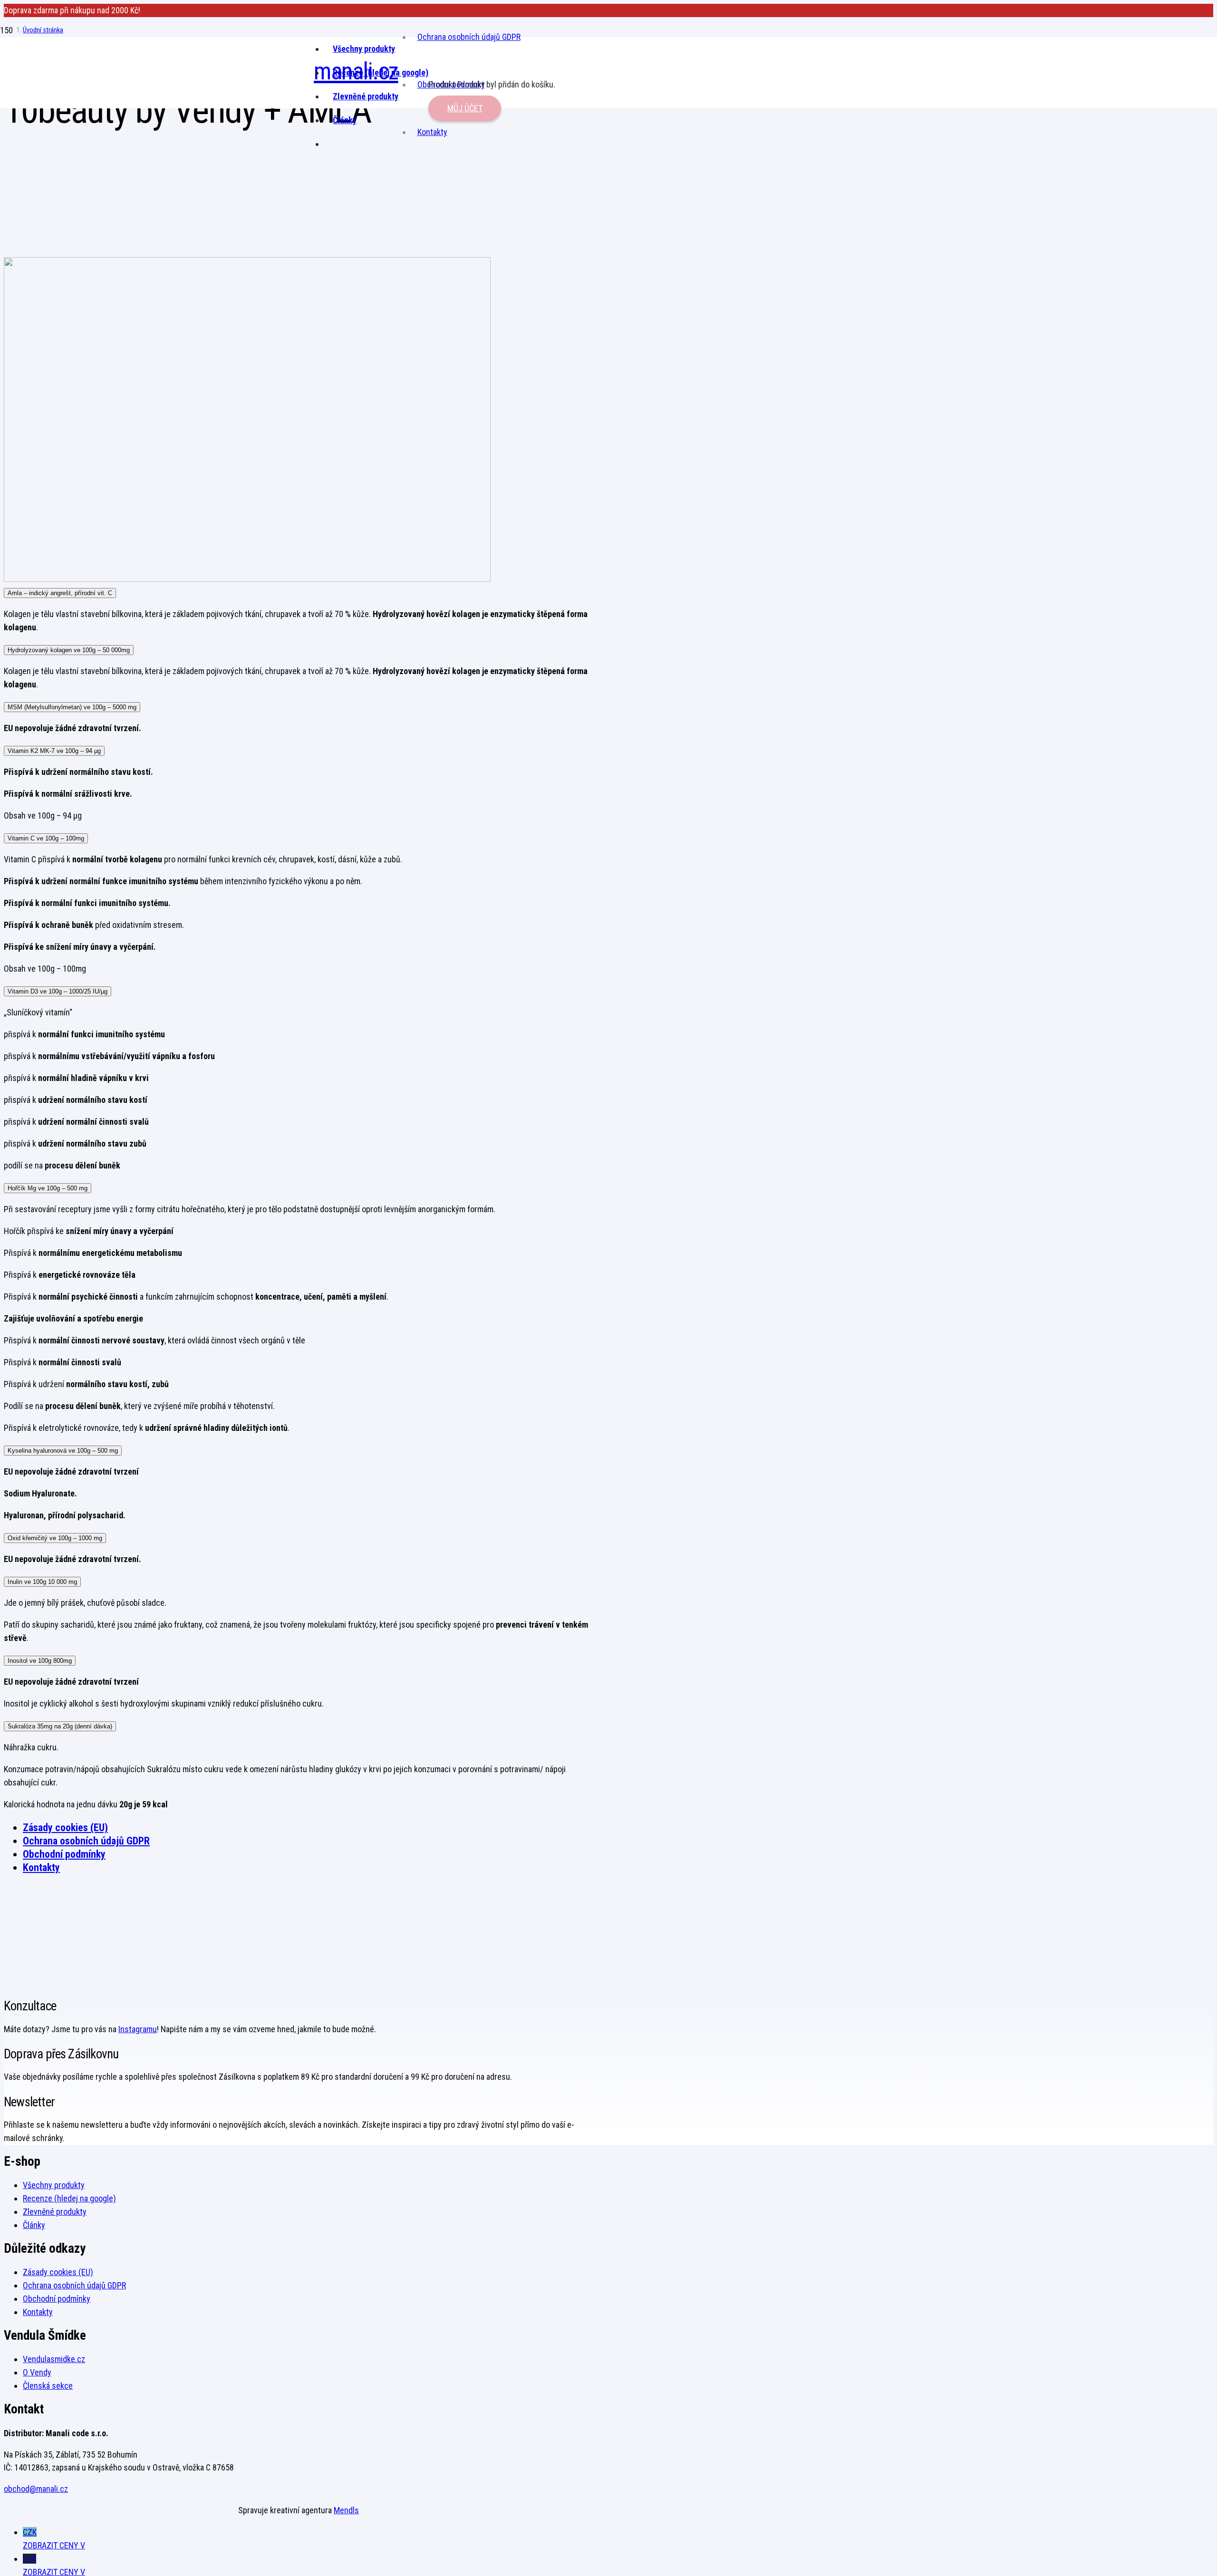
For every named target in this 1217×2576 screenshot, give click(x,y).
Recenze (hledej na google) (69, 2198)
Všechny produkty (54, 2185)
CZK (54, 2539)
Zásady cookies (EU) (65, 1828)
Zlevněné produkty (55, 2212)
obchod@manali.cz (36, 2489)
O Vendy (37, 2372)
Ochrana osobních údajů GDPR (469, 37)
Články (34, 2225)
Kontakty (41, 1867)
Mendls (346, 2510)
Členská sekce (48, 2386)
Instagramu (138, 2029)
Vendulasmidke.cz (54, 2359)
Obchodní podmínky (64, 1854)
